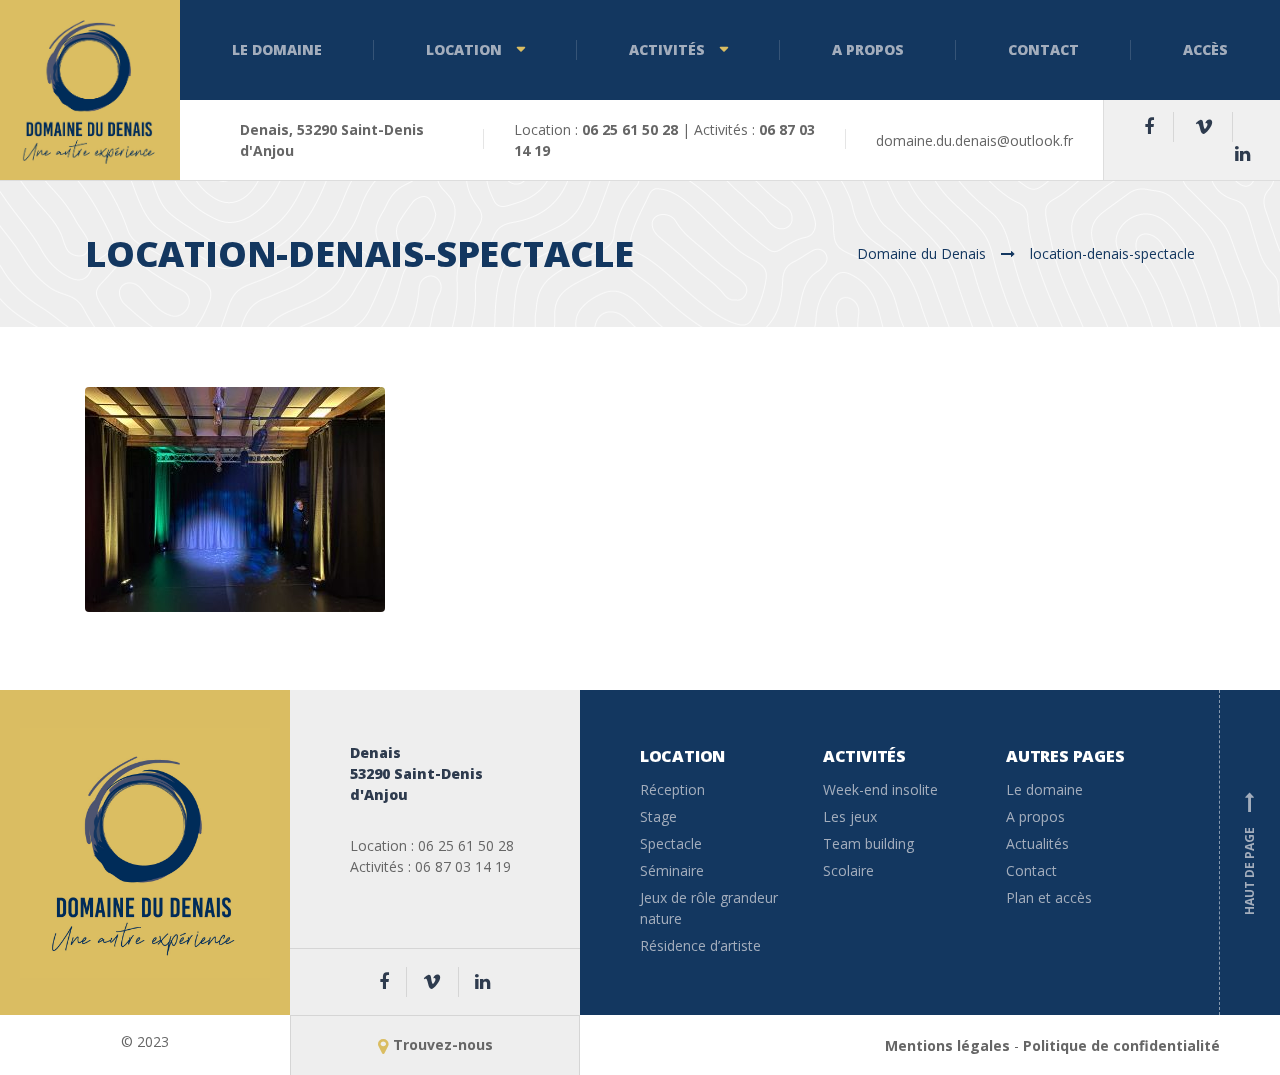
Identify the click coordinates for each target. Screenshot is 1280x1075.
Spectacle (671, 843)
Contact (1043, 49)
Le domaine (277, 49)
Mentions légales (947, 1045)
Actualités (1037, 843)
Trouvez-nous (443, 1044)
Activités (667, 49)
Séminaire (672, 870)
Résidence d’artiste (700, 945)
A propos (868, 49)
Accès (1205, 49)
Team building (868, 843)
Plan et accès (1049, 897)
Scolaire (848, 870)
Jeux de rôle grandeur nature (709, 908)
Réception (672, 789)
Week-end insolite (880, 789)
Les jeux (850, 816)
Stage (658, 816)
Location (464, 49)
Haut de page (1249, 854)
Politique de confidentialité (1121, 1045)
